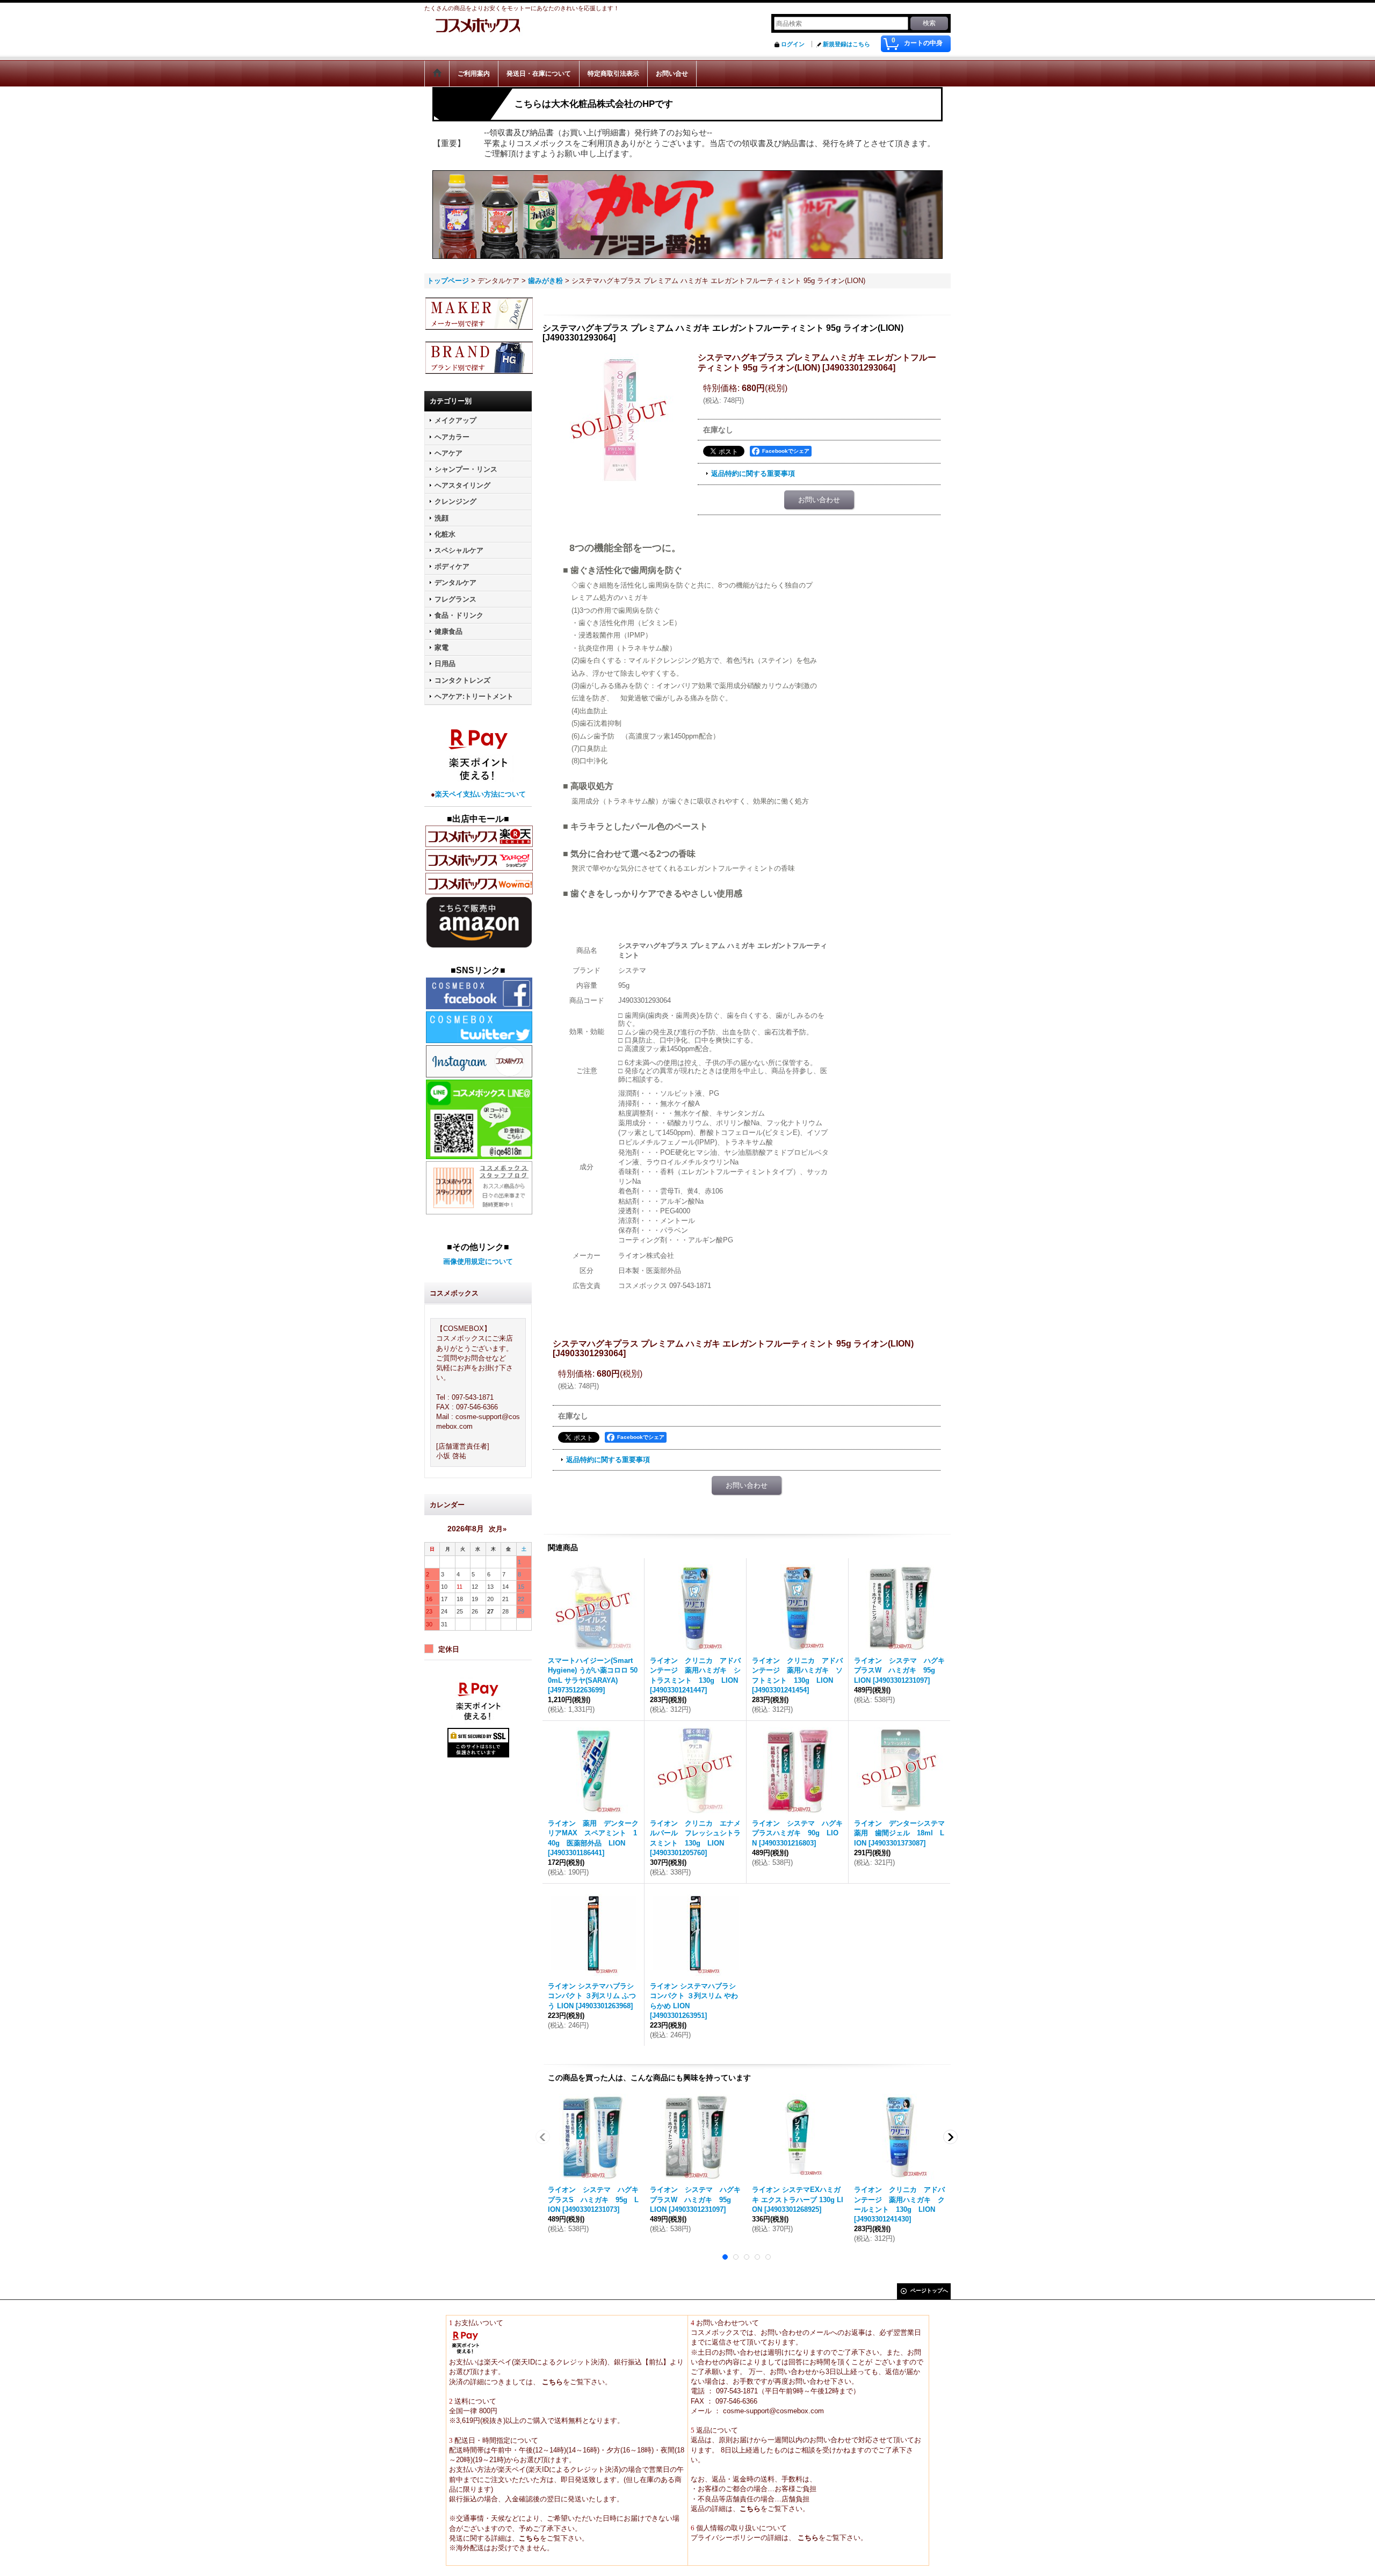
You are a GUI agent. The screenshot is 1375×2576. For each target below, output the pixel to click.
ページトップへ (929, 2291)
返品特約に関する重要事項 (753, 473)
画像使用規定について (478, 1261)
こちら (551, 2382)
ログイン (793, 44)
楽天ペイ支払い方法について (480, 794)
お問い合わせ (819, 500)
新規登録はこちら (846, 44)
